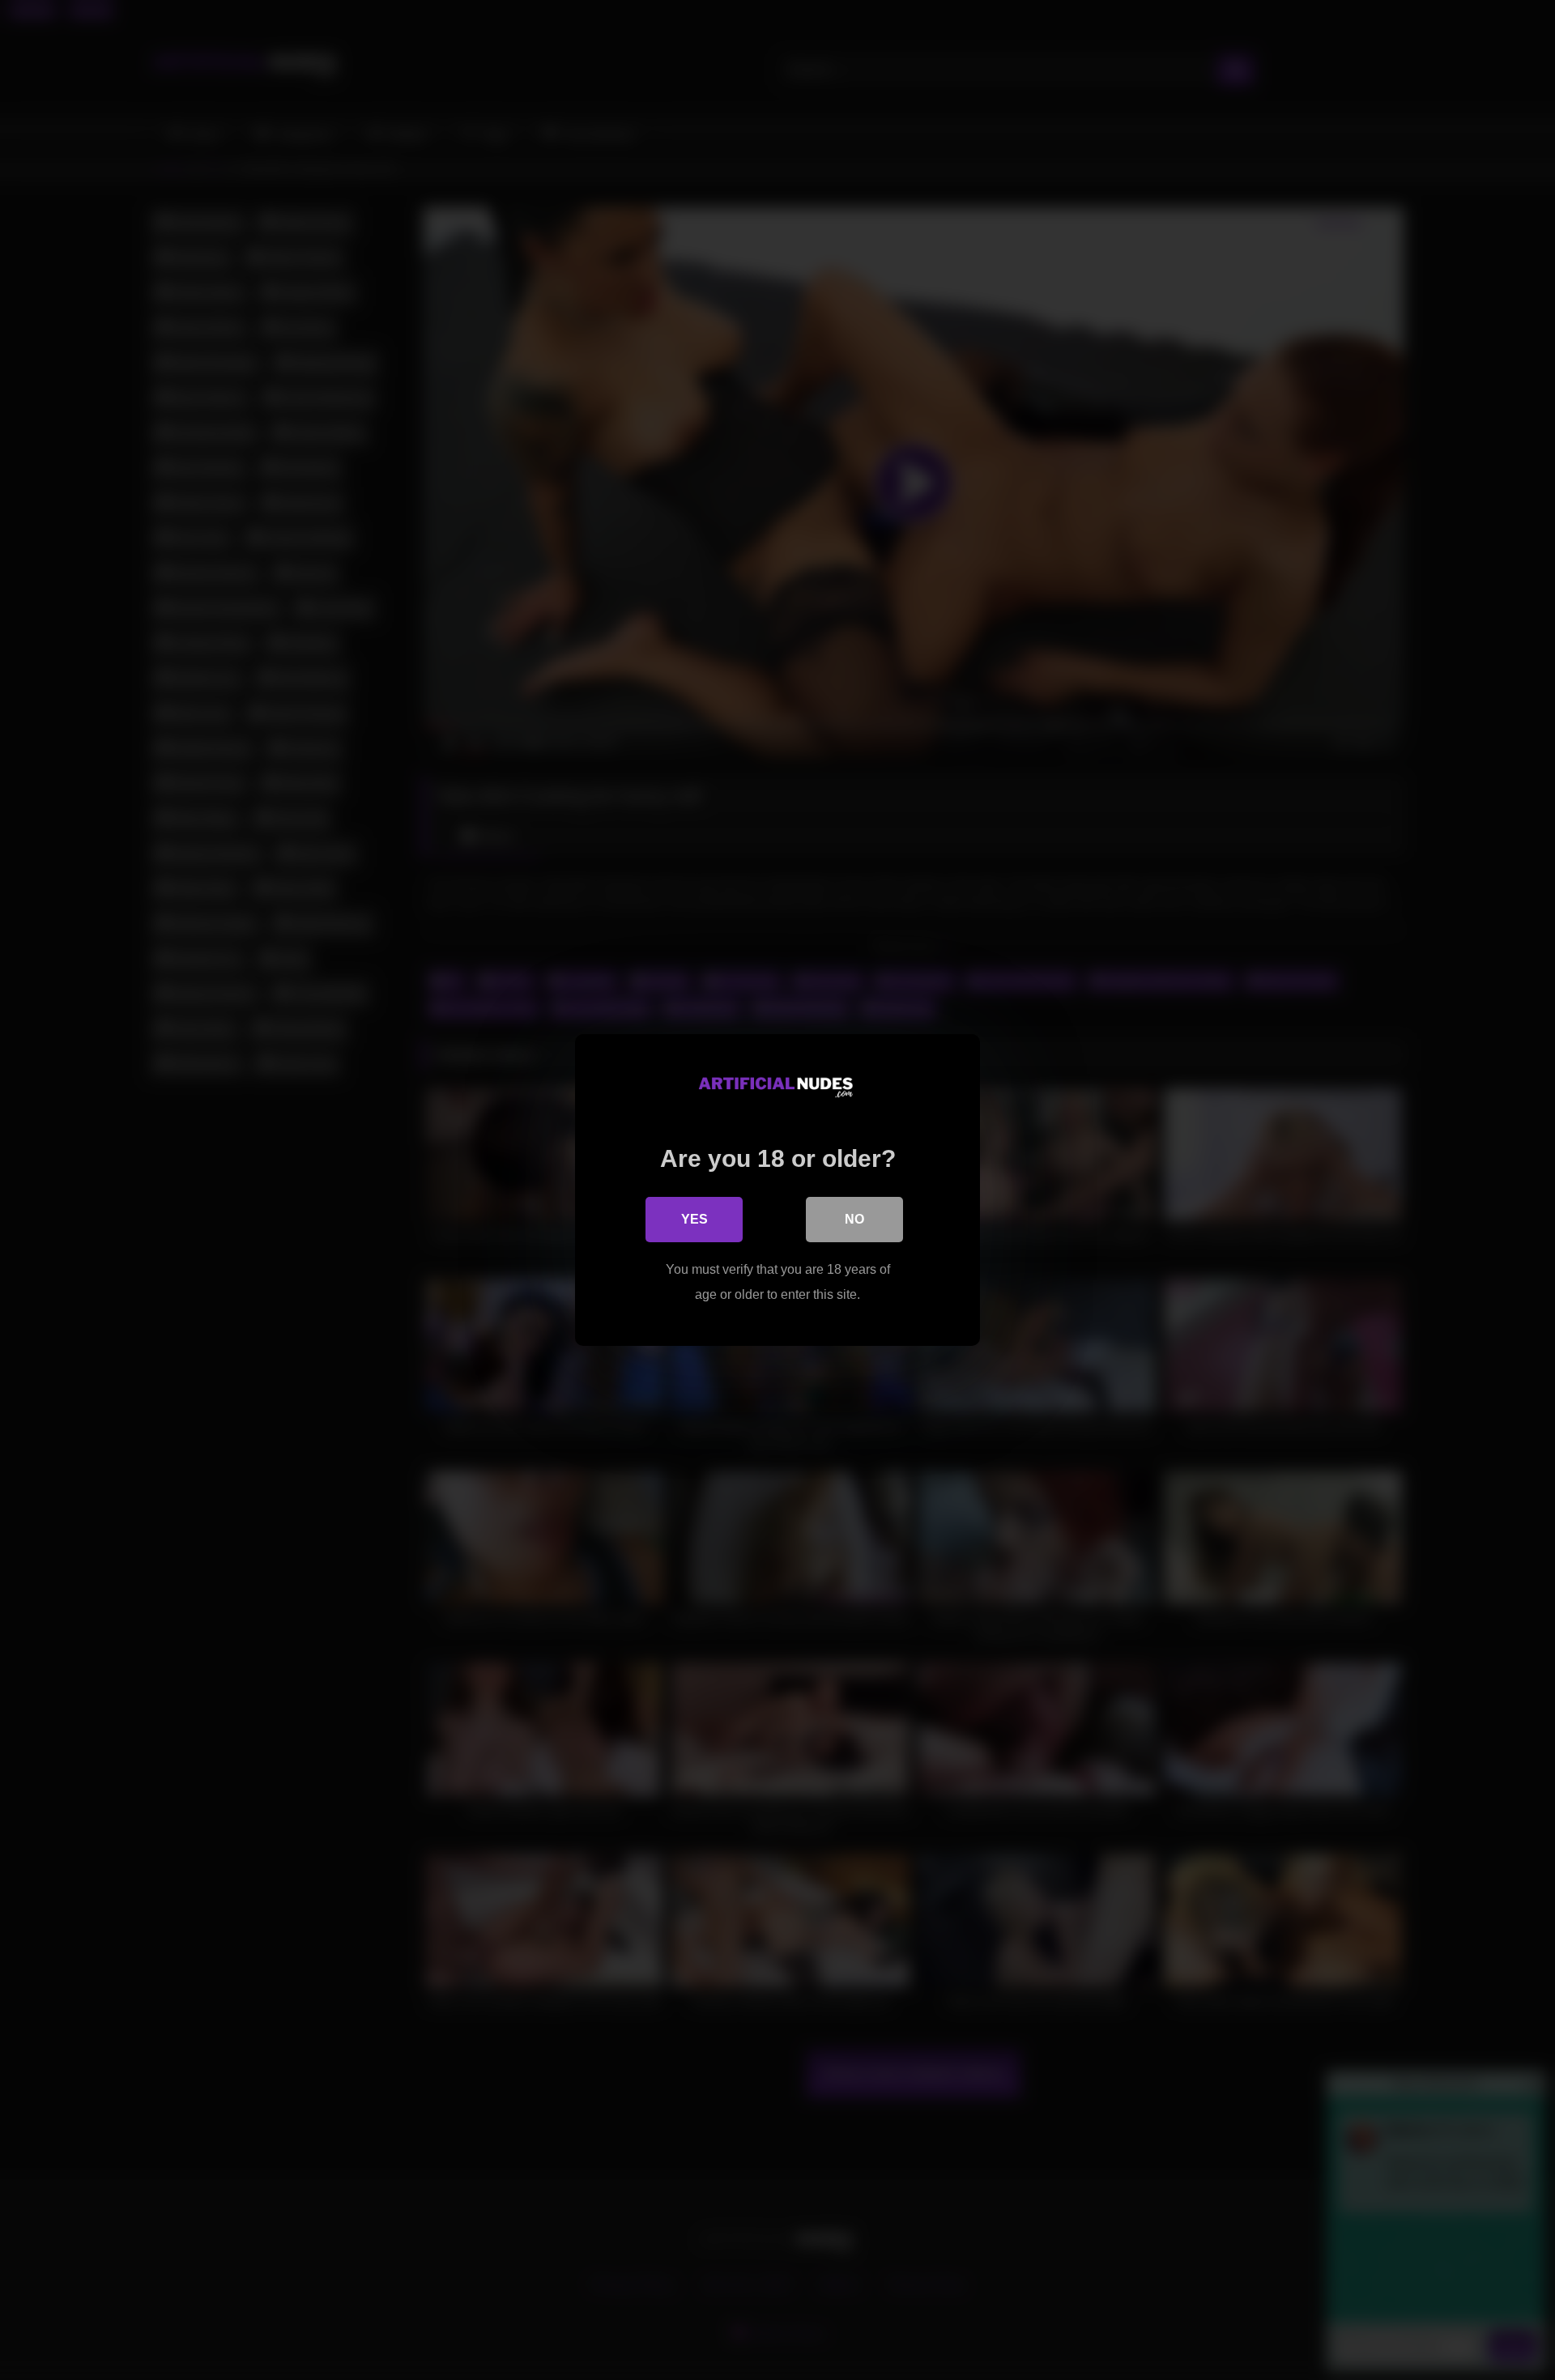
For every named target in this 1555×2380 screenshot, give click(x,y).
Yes (694, 1219)
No (854, 1219)
